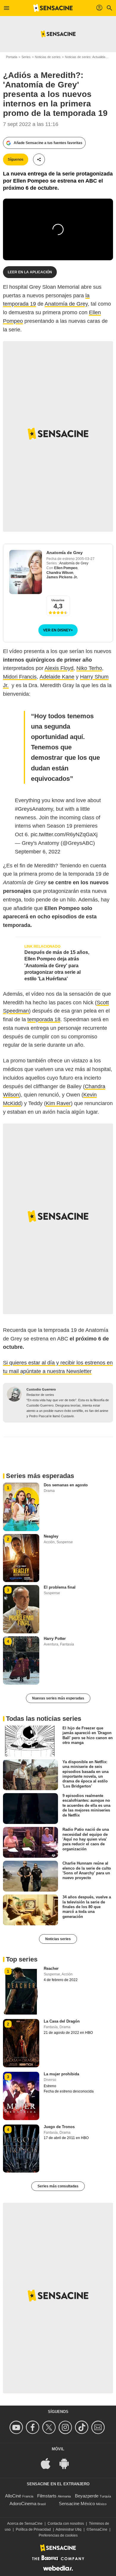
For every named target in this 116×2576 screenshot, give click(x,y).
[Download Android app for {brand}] (67, 2463)
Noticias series (58, 1939)
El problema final (60, 1587)
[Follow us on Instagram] (66, 2427)
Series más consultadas (58, 2186)
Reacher (51, 1968)
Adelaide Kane (57, 677)
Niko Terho (89, 668)
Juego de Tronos (59, 2127)
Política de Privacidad (33, 2529)
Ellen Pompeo (66, 568)
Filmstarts (47, 2496)
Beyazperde (87, 2496)
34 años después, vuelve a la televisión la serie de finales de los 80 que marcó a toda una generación (87, 1907)
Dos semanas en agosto (66, 1485)
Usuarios (58, 600)
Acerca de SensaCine (25, 2524)
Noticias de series (48, 57)
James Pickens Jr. (62, 577)
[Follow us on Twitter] (50, 2427)
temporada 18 (44, 1019)
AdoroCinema (23, 2504)
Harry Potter (55, 1639)
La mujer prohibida (61, 2074)
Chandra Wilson (60, 573)
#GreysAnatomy (34, 809)
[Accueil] (53, 8)
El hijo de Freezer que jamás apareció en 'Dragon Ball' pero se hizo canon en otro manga (88, 1735)
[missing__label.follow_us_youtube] (17, 2427)
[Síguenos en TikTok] (83, 2427)
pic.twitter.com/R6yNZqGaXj (64, 834)
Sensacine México (77, 2504)
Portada (12, 57)
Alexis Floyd (59, 668)
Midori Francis (20, 677)
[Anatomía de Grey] (26, 572)
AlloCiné (13, 2496)
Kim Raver (58, 1103)
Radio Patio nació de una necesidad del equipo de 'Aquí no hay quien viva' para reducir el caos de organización (86, 1839)
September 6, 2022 (38, 852)
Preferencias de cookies (58, 2535)
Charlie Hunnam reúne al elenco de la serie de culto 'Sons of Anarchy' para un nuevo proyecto (87, 1870)
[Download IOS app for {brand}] (49, 2463)
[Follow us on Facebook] (33, 2427)
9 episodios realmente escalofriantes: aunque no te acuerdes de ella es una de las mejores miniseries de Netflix (86, 1805)
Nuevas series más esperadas (58, 1698)
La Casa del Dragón (62, 2021)
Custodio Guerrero (41, 1389)
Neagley (51, 1536)
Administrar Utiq (69, 2529)
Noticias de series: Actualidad (86, 57)
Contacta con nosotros (66, 2524)
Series (26, 57)
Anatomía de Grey (66, 304)
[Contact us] (99, 2427)
